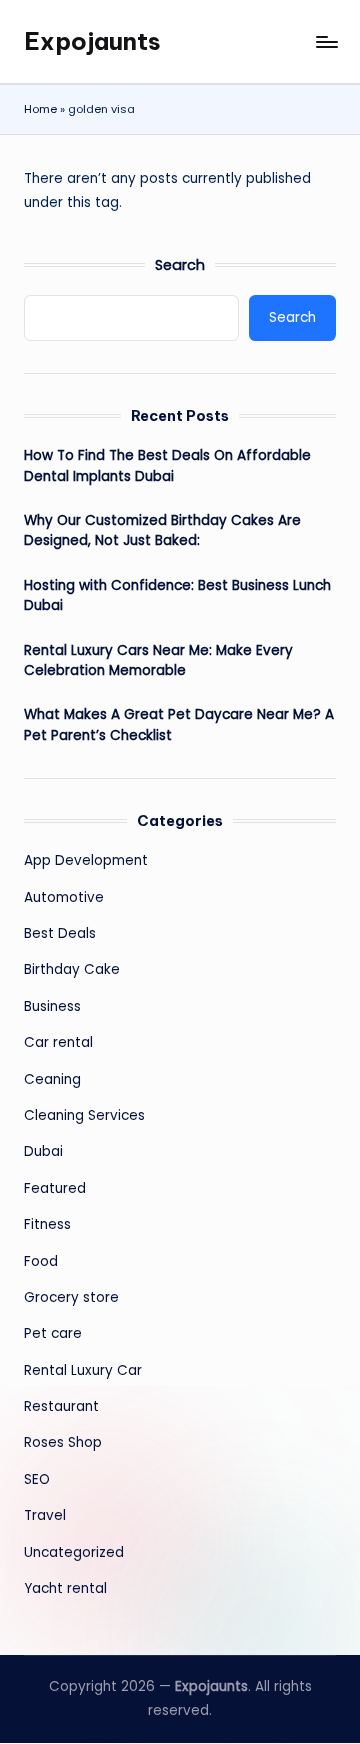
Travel (45, 1515)
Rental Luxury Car (83, 1370)
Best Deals (60, 933)
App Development (86, 860)
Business (52, 1006)
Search (180, 265)
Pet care (53, 1333)
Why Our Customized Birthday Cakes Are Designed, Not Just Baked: (162, 530)
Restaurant (61, 1406)
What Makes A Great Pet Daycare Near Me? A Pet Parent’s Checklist (179, 724)
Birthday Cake (72, 969)
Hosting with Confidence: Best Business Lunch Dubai (177, 595)
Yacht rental (65, 1588)
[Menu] (326, 41)
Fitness (47, 1224)
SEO (37, 1479)
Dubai (43, 1151)
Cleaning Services (84, 1115)
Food (41, 1261)
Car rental (58, 1042)
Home (40, 109)
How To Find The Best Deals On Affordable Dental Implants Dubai (167, 465)
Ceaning (52, 1079)
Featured (55, 1188)
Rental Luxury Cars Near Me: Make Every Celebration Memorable (158, 660)
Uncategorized (74, 1552)
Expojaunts (92, 41)
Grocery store (71, 1297)
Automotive (64, 897)
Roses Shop (63, 1442)
